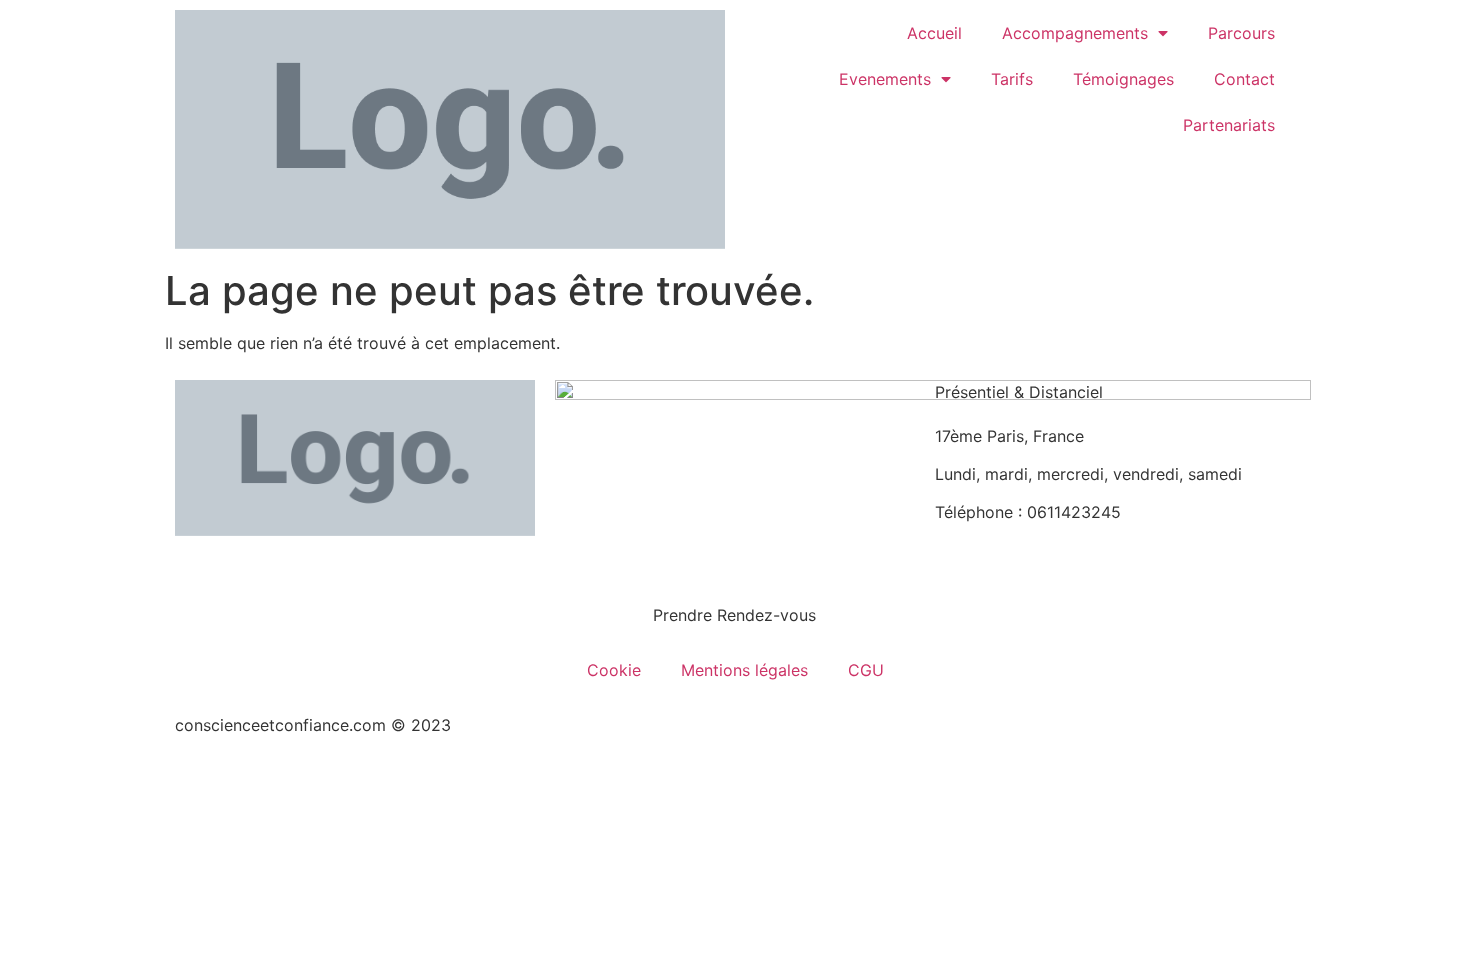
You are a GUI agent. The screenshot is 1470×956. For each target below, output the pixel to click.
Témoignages (1123, 79)
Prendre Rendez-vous (734, 615)
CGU (866, 670)
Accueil (934, 33)
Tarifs (1012, 79)
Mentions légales (744, 670)
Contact (1244, 79)
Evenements (885, 79)
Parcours (1241, 33)
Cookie (614, 670)
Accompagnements (1075, 33)
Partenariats (1229, 125)
